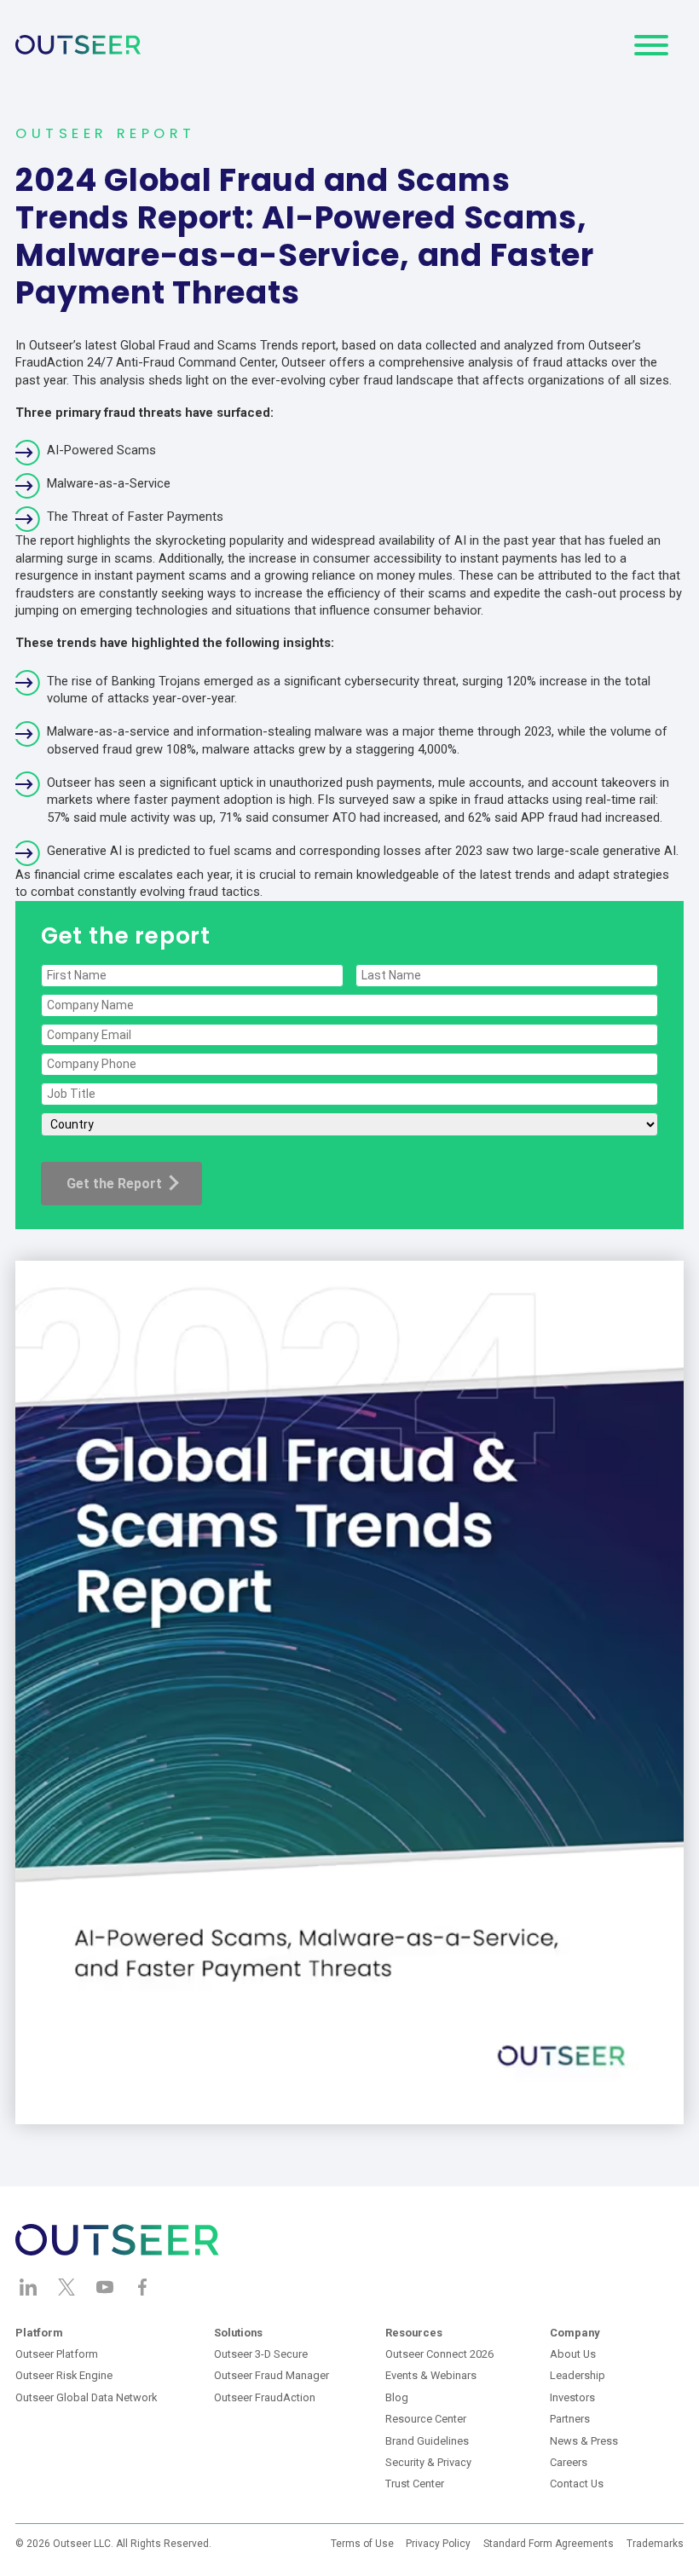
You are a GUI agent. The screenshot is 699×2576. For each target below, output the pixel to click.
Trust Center (415, 2484)
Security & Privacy (428, 2462)
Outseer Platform (57, 2354)
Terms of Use (362, 2544)
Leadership (578, 2375)
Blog (397, 2397)
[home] (78, 45)
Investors (572, 2397)
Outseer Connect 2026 (439, 2354)
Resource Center (426, 2419)
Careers (569, 2462)
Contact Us (577, 2484)
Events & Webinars (431, 2375)
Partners (570, 2419)
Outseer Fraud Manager (272, 2375)
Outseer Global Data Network (86, 2397)
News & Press (584, 2441)
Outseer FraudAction (265, 2397)
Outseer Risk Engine (64, 2375)
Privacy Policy (438, 2544)
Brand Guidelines (427, 2441)
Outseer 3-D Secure (261, 2354)
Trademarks (655, 2544)
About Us (573, 2354)
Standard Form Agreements (549, 2544)
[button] (651, 45)
